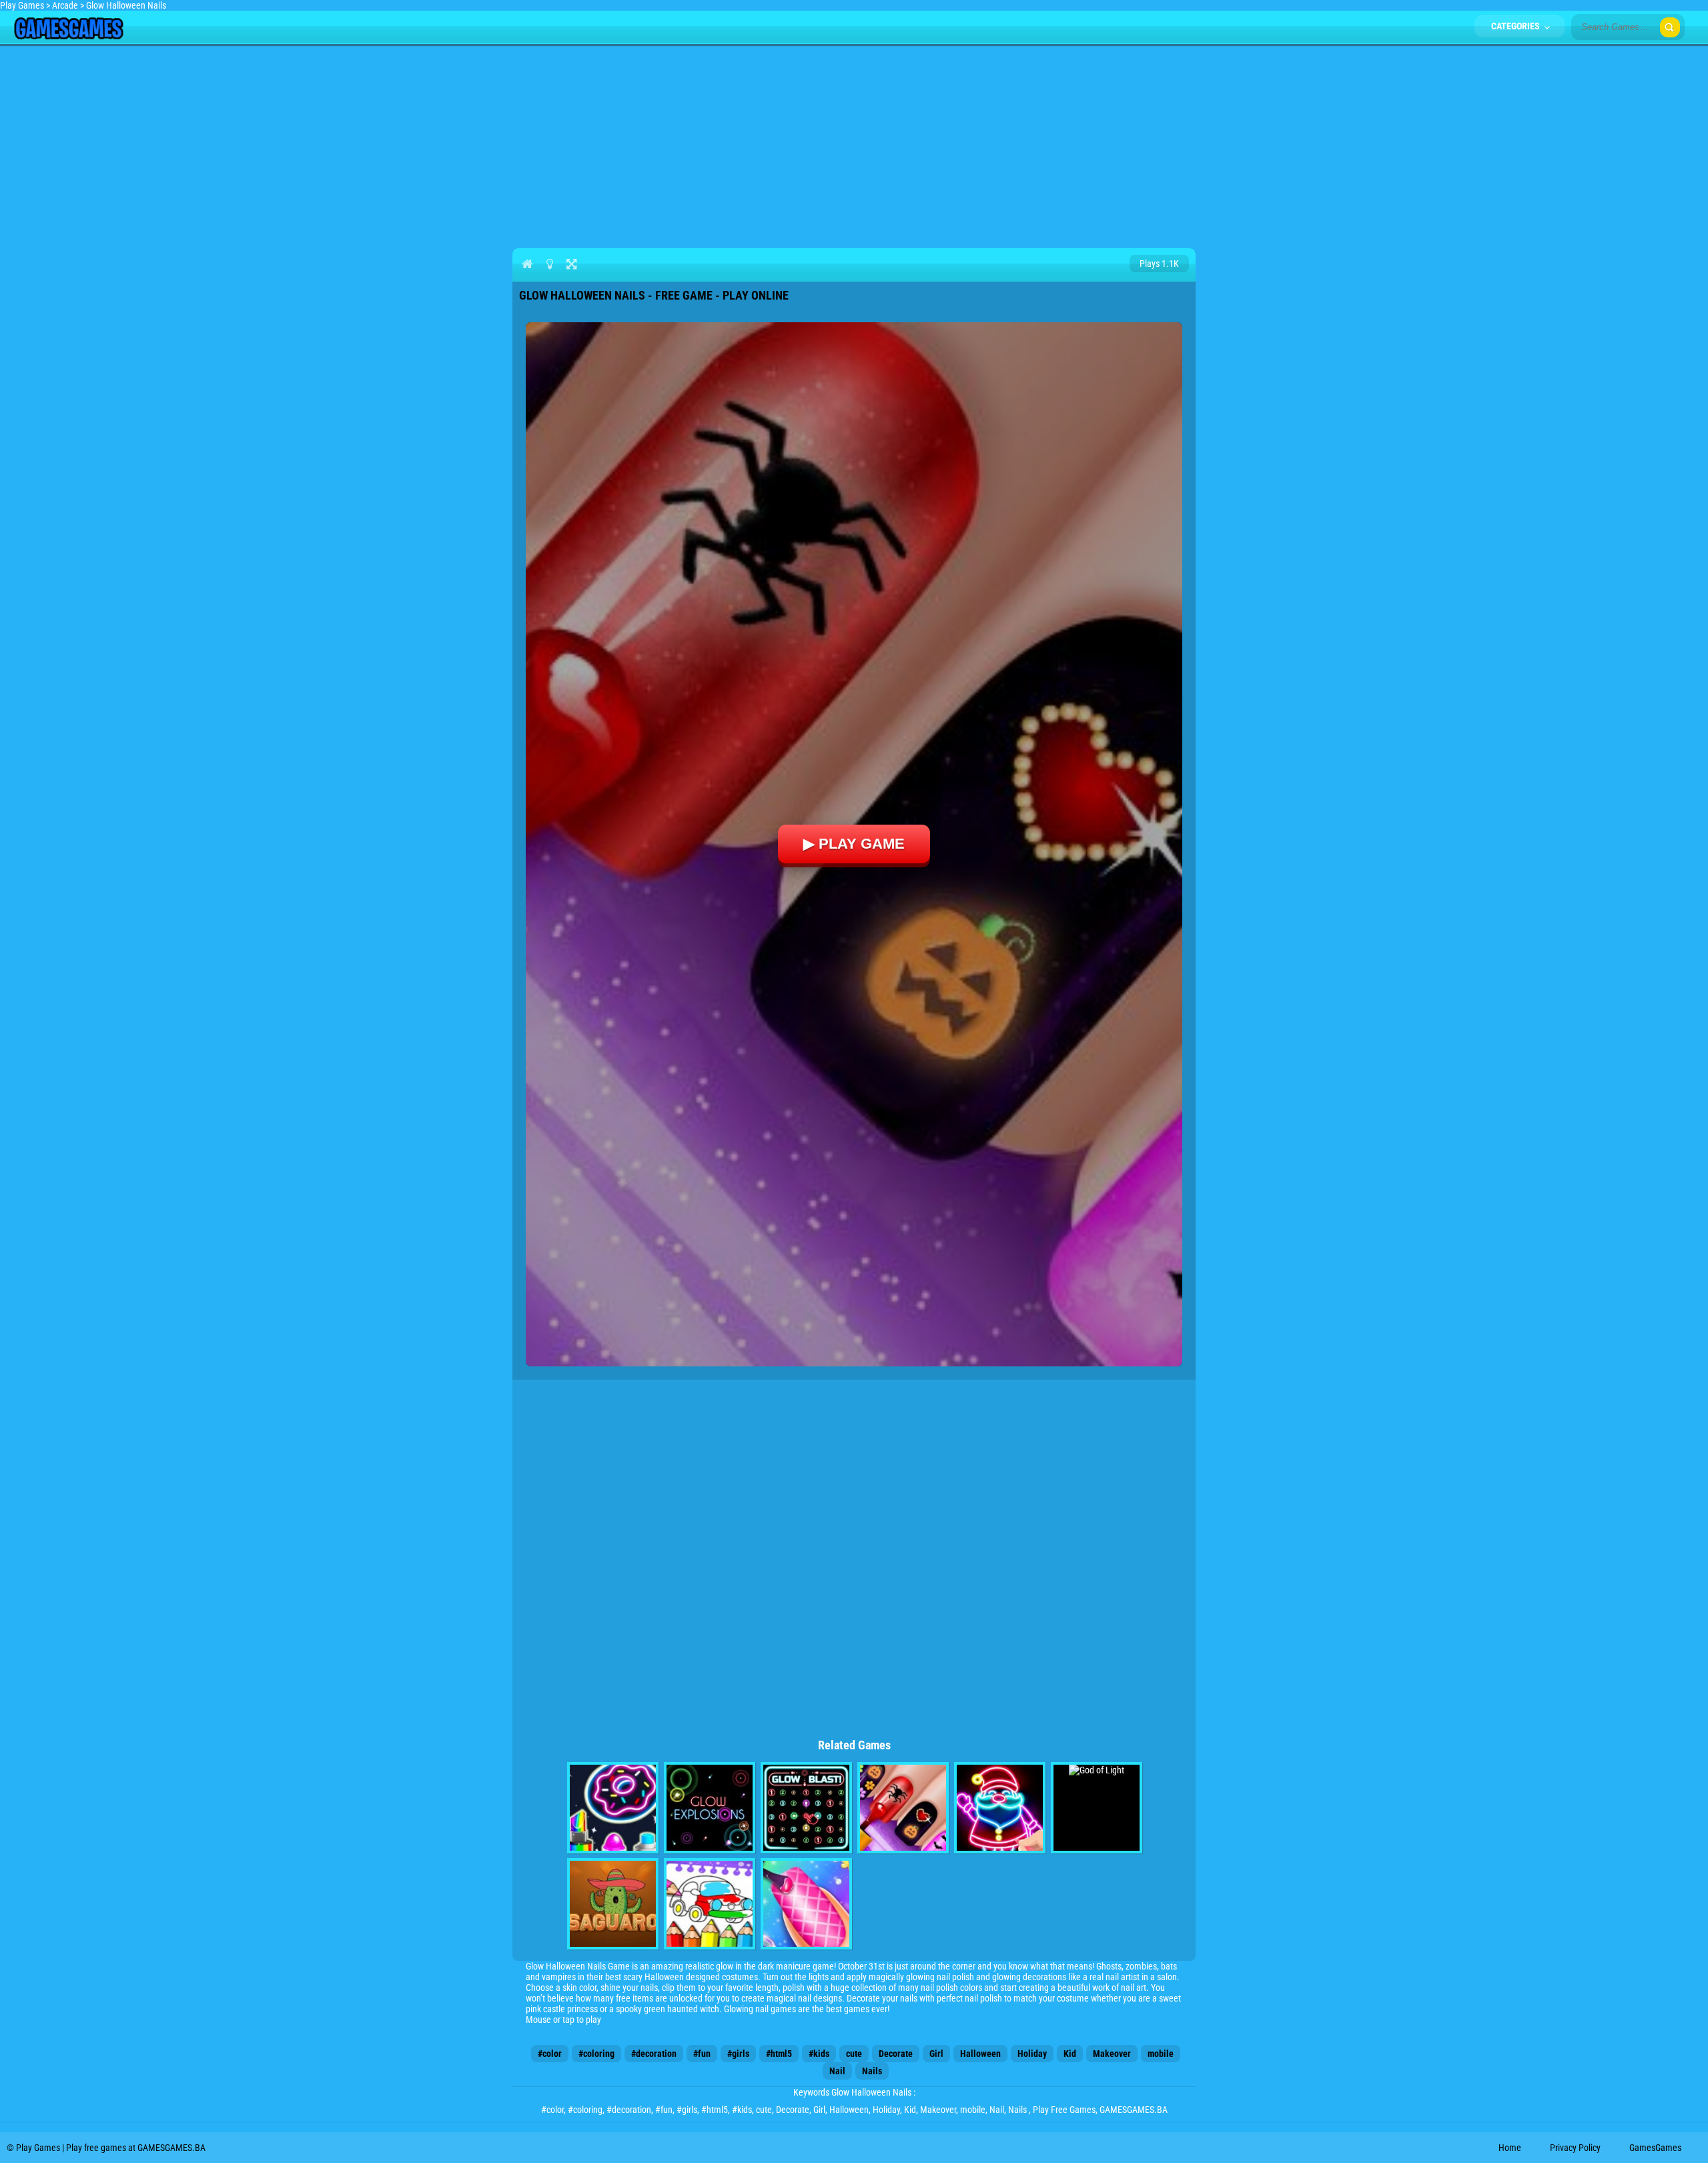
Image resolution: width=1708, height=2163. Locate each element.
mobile (1161, 2054)
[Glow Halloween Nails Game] (903, 1808)
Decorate (896, 2054)
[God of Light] (1097, 1808)
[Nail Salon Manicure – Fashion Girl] (806, 1904)
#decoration (654, 2054)
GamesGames (1655, 2148)
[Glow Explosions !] (710, 1808)
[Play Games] (68, 36)
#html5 (779, 2054)
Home (1510, 2148)
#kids (819, 2054)
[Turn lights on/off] (549, 264)
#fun (702, 2054)
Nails (872, 2071)
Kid (1070, 2054)
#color (550, 2054)
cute (854, 2054)
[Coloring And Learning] (710, 1904)
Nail (837, 2071)
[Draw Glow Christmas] (1000, 1808)
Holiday (1032, 2054)
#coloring (596, 2054)
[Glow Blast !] (806, 1808)
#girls (738, 2054)
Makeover (1112, 2054)
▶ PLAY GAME (854, 844)
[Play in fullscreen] (571, 264)
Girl (936, 2054)
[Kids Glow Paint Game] (613, 1808)
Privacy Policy (1575, 2148)
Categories (1517, 26)
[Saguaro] (613, 1904)
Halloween (980, 2054)
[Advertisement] (854, 144)
